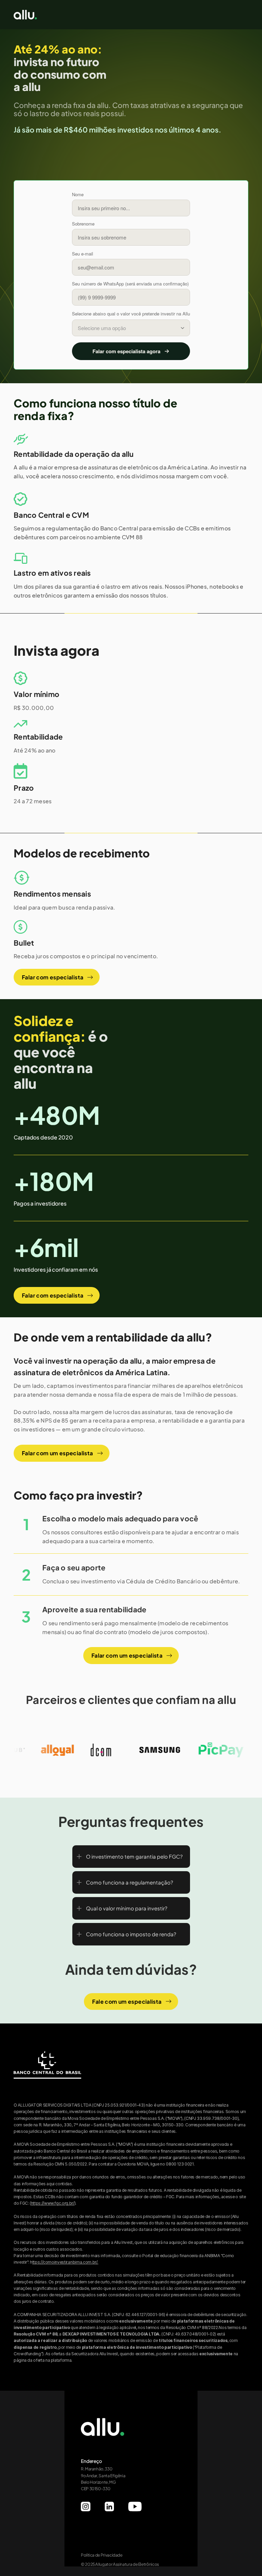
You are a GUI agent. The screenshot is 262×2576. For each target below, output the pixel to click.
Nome (78, 194)
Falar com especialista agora (126, 351)
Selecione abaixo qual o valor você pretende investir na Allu (131, 314)
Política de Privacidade (102, 2555)
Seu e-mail (83, 254)
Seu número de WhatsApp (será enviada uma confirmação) (130, 284)
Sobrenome (83, 224)
